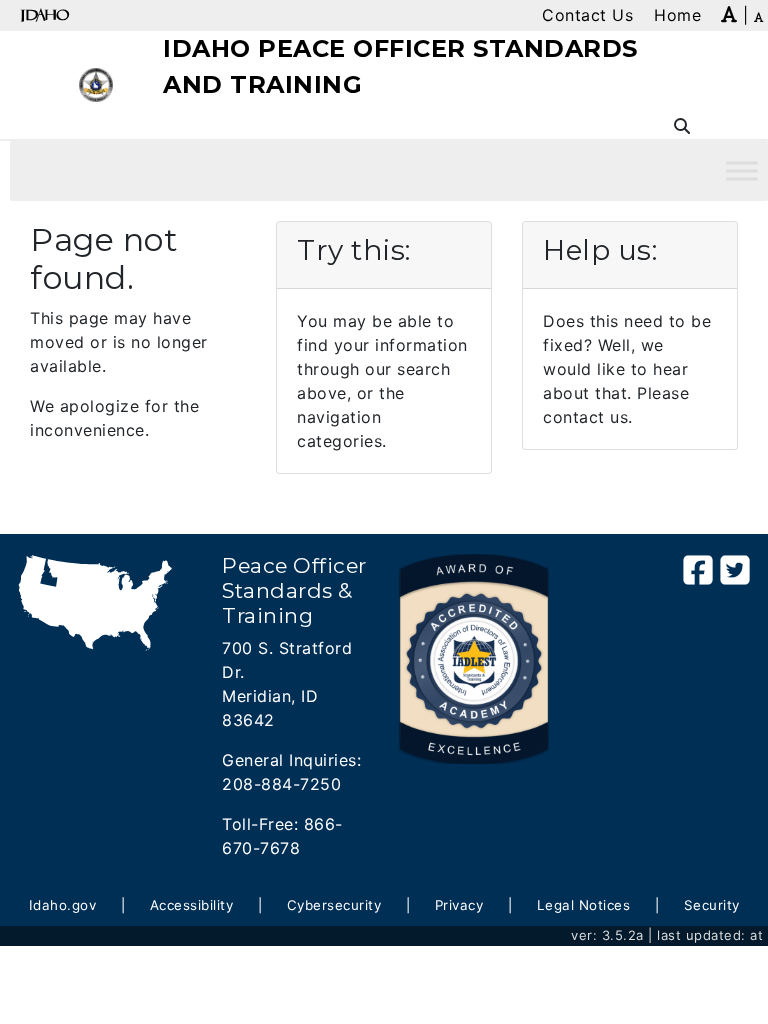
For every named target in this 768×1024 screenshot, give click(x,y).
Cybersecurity (334, 905)
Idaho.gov (63, 905)
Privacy (459, 905)
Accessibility (192, 905)
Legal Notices (584, 905)
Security (712, 905)
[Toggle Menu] (742, 170)
